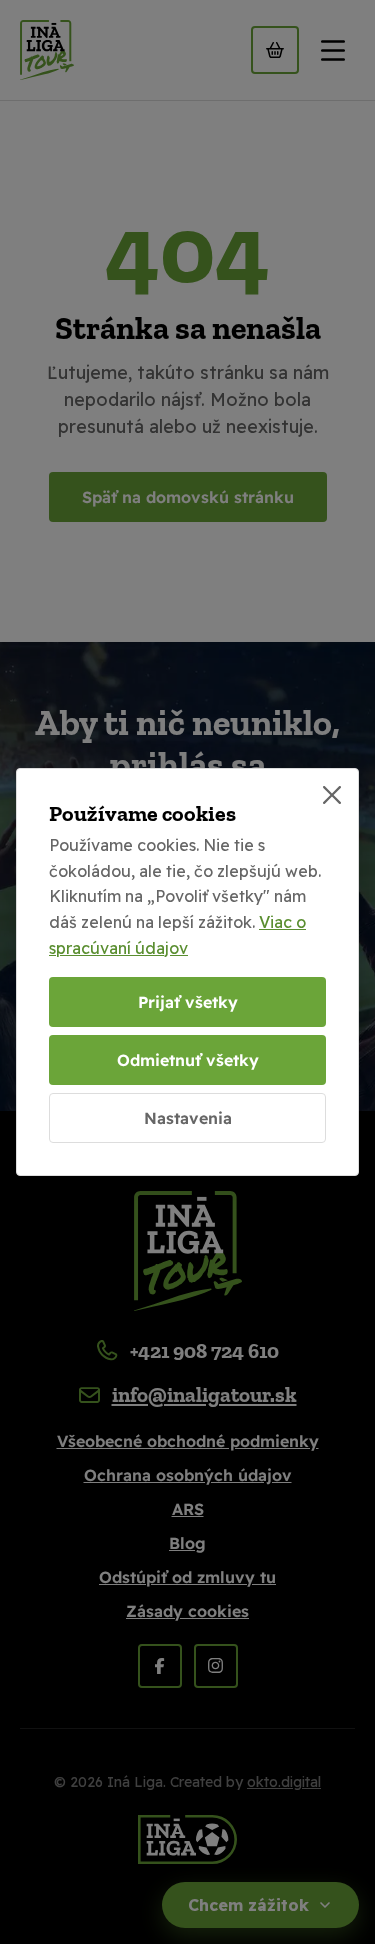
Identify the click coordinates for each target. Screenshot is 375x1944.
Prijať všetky (188, 1002)
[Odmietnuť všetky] (332, 795)
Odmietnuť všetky (188, 1060)
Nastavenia (188, 1118)
